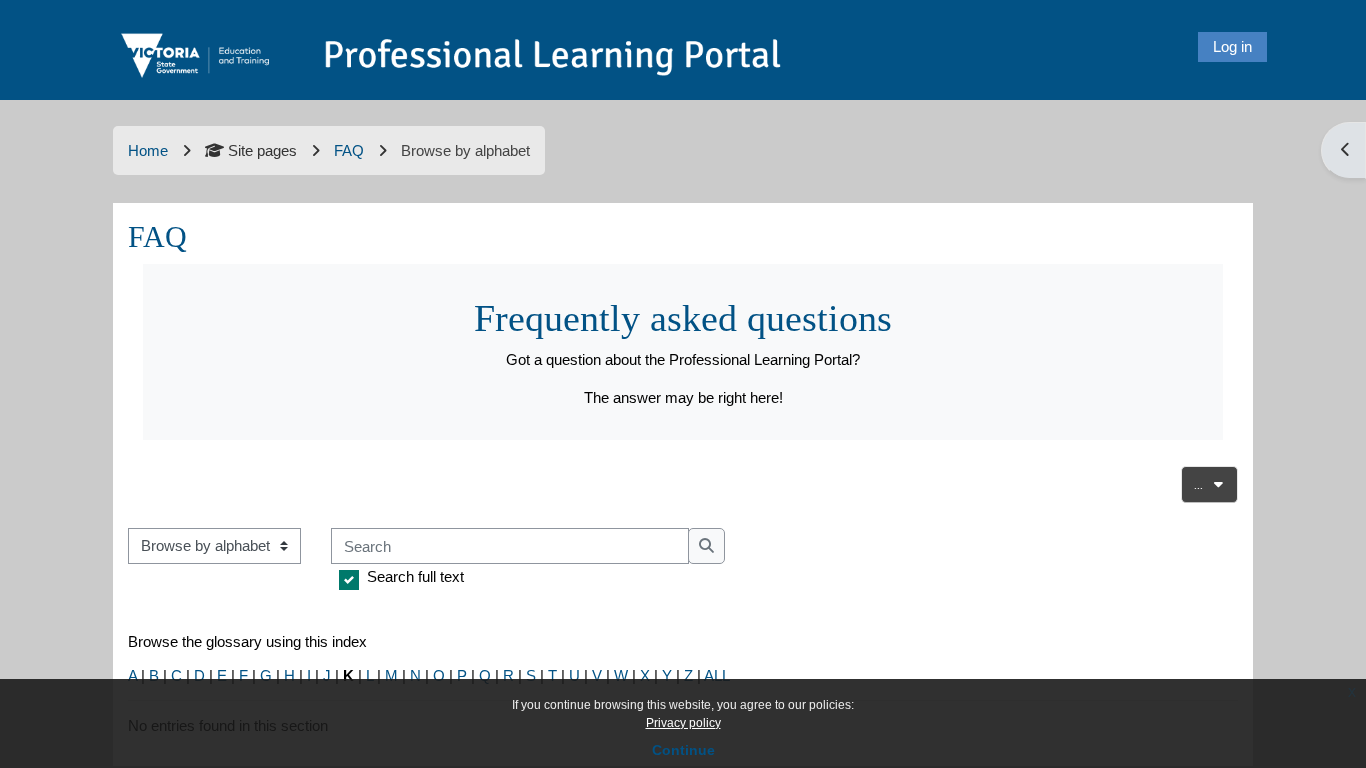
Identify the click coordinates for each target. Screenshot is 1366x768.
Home (148, 150)
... (1216, 483)
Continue (683, 750)
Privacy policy (683, 723)
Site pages (262, 150)
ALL (717, 675)
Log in (1232, 46)
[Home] (453, 44)
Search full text (415, 576)
